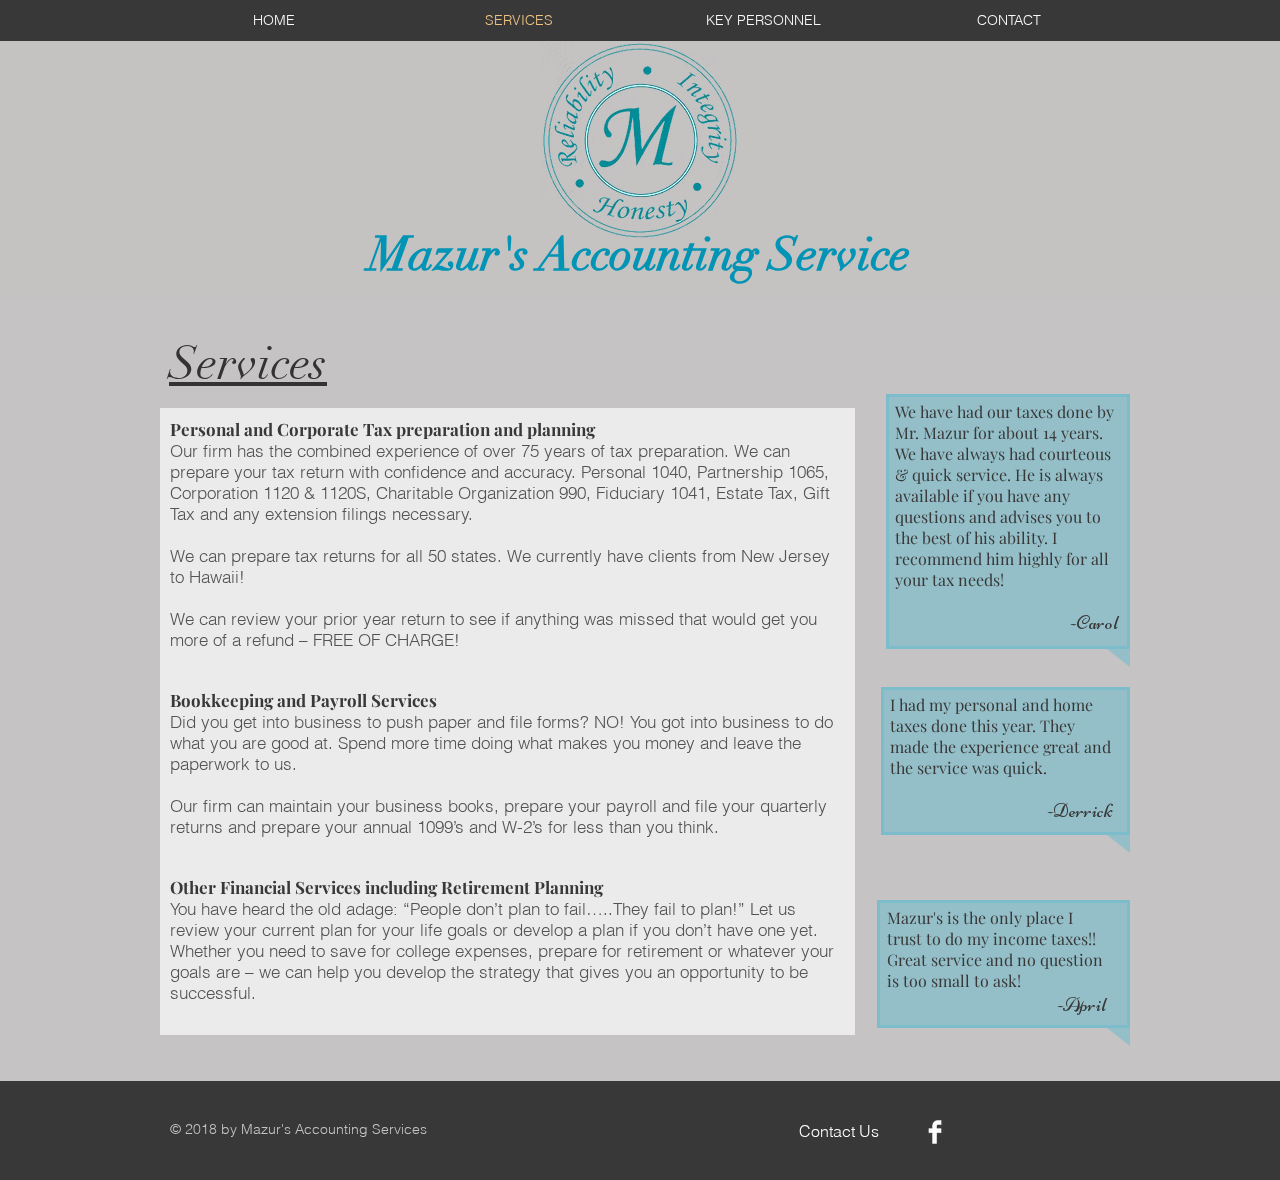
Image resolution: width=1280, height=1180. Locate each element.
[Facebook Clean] (935, 1132)
